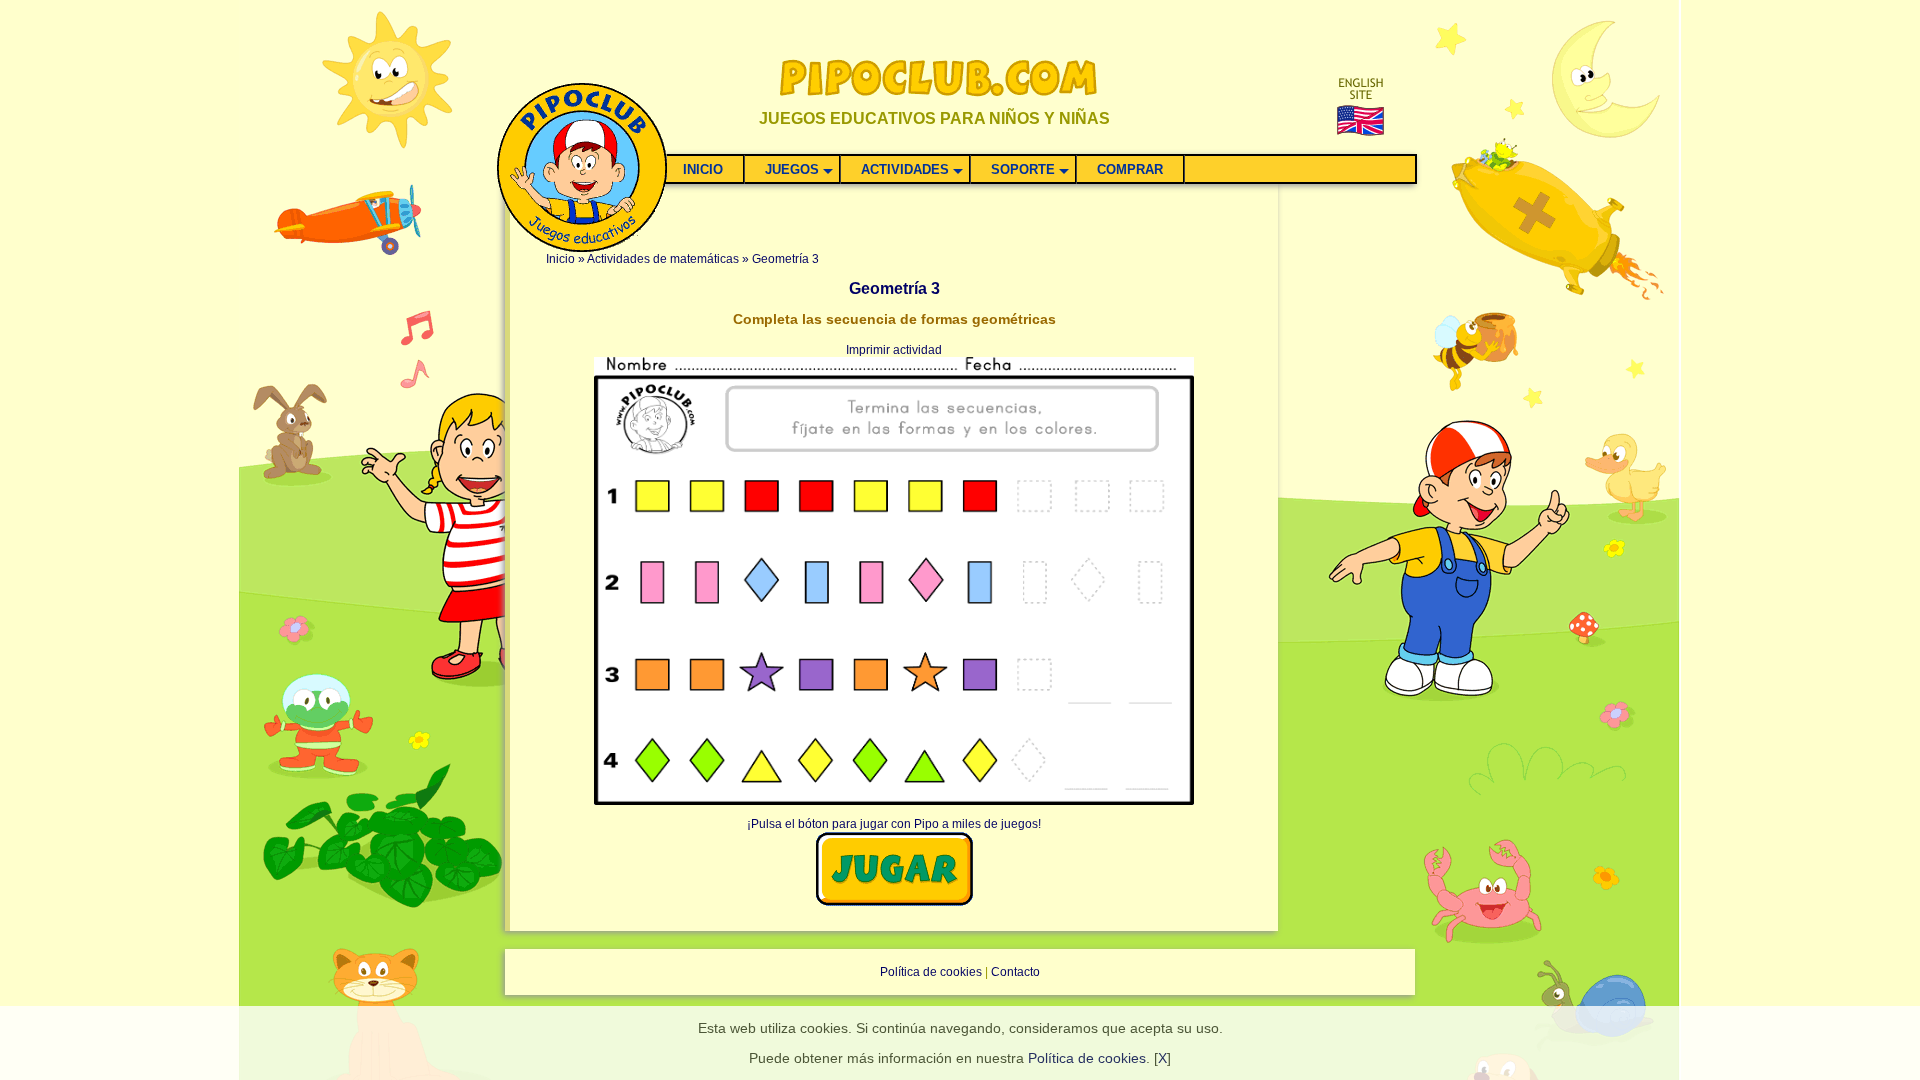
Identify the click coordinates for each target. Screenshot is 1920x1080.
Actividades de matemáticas (663, 259)
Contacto (1015, 972)
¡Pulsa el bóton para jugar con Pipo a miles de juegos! (894, 824)
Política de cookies (1087, 1058)
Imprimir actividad (894, 350)
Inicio (560, 259)
